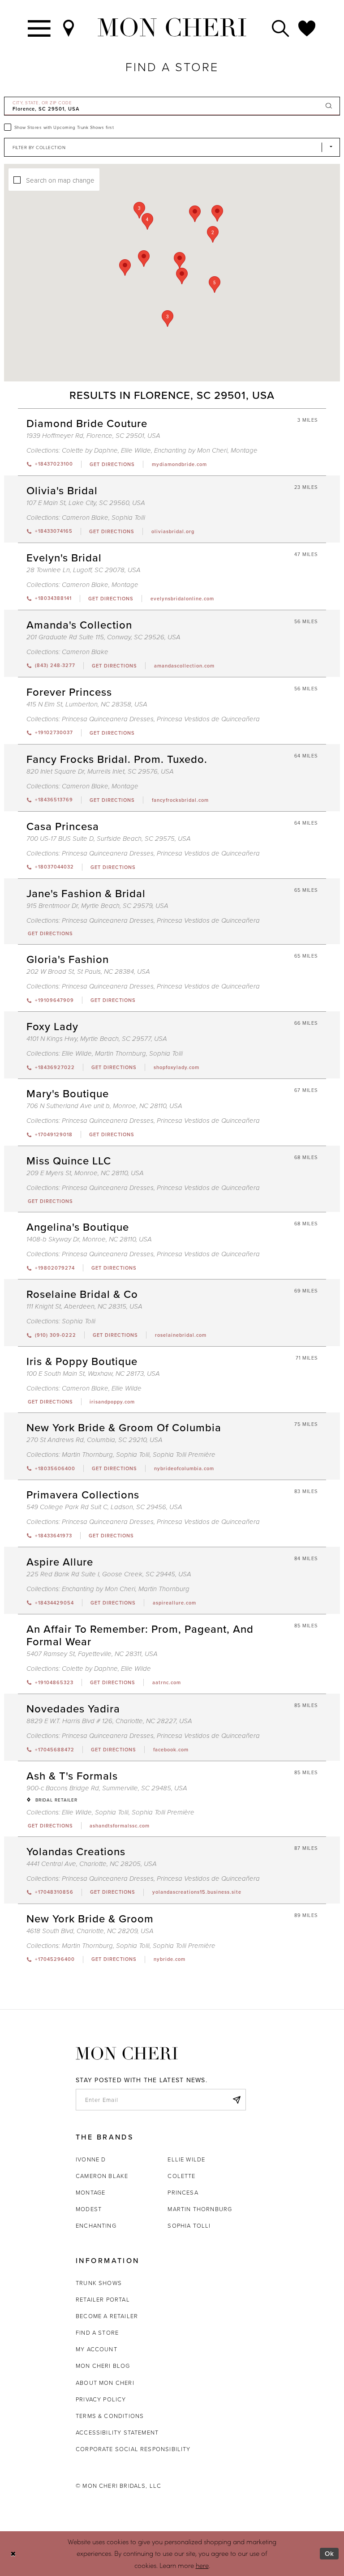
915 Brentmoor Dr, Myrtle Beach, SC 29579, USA (97, 906)
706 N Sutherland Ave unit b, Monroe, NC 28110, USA (104, 1106)
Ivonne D (91, 2159)
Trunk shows (99, 2283)
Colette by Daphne (90, 451)
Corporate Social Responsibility (133, 2449)
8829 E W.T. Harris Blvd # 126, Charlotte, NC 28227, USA (109, 1721)
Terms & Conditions (110, 2416)
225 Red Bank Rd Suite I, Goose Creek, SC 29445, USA (109, 1574)
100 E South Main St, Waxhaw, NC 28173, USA (93, 1374)
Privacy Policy (101, 2399)
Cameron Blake (85, 518)
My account (97, 2349)
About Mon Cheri (105, 2383)
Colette (181, 2176)
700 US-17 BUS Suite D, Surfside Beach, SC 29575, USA (109, 839)
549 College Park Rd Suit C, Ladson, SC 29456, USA (104, 1507)
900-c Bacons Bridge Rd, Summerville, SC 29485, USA (107, 1788)
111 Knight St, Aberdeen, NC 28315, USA (84, 1307)
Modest (89, 2209)
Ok (329, 2553)
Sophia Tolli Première (184, 1455)
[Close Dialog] (13, 2553)
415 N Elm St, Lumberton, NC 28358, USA (87, 704)
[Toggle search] (281, 28)
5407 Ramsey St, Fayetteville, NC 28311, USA (92, 1654)
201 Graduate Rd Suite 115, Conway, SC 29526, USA (103, 637)
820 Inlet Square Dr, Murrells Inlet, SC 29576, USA (100, 772)
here (202, 2565)
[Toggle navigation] (40, 28)
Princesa (183, 2192)
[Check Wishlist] (307, 28)
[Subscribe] (236, 2100)
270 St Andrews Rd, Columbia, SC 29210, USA (95, 1440)
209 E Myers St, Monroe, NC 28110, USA (85, 1173)
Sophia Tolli (128, 518)
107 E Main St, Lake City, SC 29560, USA (86, 503)
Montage (244, 451)
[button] (215, 285)
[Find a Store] (69, 28)
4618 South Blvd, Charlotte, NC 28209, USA (90, 1931)
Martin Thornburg (120, 1054)
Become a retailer (107, 2316)
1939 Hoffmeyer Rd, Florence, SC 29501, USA (93, 436)
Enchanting (96, 2225)
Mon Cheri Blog (103, 2366)
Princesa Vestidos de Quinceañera (208, 719)
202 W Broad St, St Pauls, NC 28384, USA (88, 972)
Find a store (97, 2332)
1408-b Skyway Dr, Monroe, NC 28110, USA (89, 1239)
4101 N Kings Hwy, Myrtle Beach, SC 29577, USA (97, 1039)
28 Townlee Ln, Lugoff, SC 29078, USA (84, 570)
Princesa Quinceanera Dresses (108, 719)
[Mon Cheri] (127, 2054)
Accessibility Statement (117, 2432)
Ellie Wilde (136, 451)
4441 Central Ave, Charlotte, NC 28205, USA (92, 1864)
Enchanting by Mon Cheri (191, 451)
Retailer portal (103, 2299)
